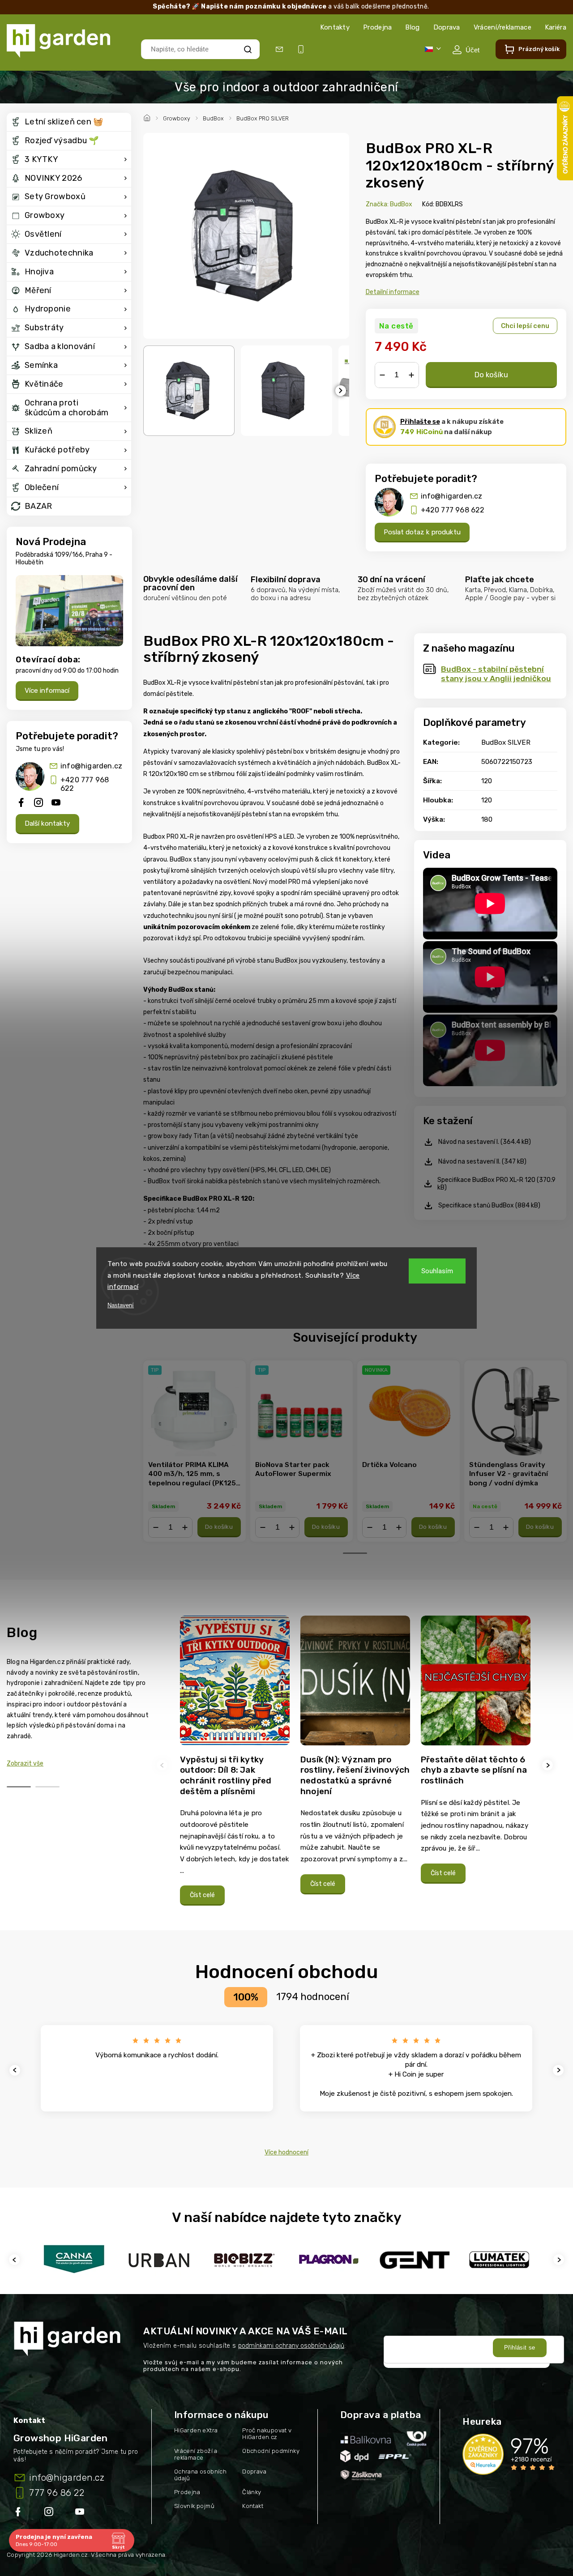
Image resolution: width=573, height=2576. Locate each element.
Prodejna (377, 27)
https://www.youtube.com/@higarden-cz (83, 2513)
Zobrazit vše (25, 1764)
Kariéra (556, 27)
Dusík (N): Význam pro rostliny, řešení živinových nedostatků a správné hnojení (355, 1775)
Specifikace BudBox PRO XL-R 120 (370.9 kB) (496, 1184)
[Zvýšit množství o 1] (411, 375)
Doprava (447, 27)
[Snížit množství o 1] (382, 375)
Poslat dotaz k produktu (422, 532)
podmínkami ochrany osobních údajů (291, 2346)
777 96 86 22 (57, 2493)
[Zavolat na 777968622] (303, 49)
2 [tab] (47, 1787)
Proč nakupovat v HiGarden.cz (267, 2434)
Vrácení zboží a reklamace (196, 2454)
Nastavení (121, 1305)
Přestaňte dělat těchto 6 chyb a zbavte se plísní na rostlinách (474, 1770)
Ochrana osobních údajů (200, 2475)
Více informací (47, 691)
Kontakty (335, 27)
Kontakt (253, 2506)
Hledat (248, 49)
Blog (412, 27)
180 (487, 819)
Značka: (389, 204)
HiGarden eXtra (196, 2430)
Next (549, 1765)
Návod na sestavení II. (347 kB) (482, 1162)
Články (252, 2492)
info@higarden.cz (91, 766)
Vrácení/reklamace (502, 27)
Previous (163, 1765)
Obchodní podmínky (271, 2451)
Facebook (19, 2513)
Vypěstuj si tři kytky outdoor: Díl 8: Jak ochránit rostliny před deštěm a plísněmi (226, 1775)
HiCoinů (421, 432)
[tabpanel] (195, 1451)
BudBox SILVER (506, 742)
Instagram (50, 2513)
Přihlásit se (520, 2348)
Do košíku (491, 375)
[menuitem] (69, 122)
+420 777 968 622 (85, 784)
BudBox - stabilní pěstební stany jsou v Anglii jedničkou (496, 674)
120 (487, 781)
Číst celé (202, 1895)
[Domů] (148, 117)
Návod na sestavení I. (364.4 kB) (485, 1142)
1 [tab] (355, 1553)
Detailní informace (393, 292)
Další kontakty (47, 823)
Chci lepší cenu (525, 326)
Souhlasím (437, 1271)
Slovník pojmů (194, 2506)
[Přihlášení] (466, 50)
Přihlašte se (420, 422)
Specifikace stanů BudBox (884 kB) (489, 1205)
